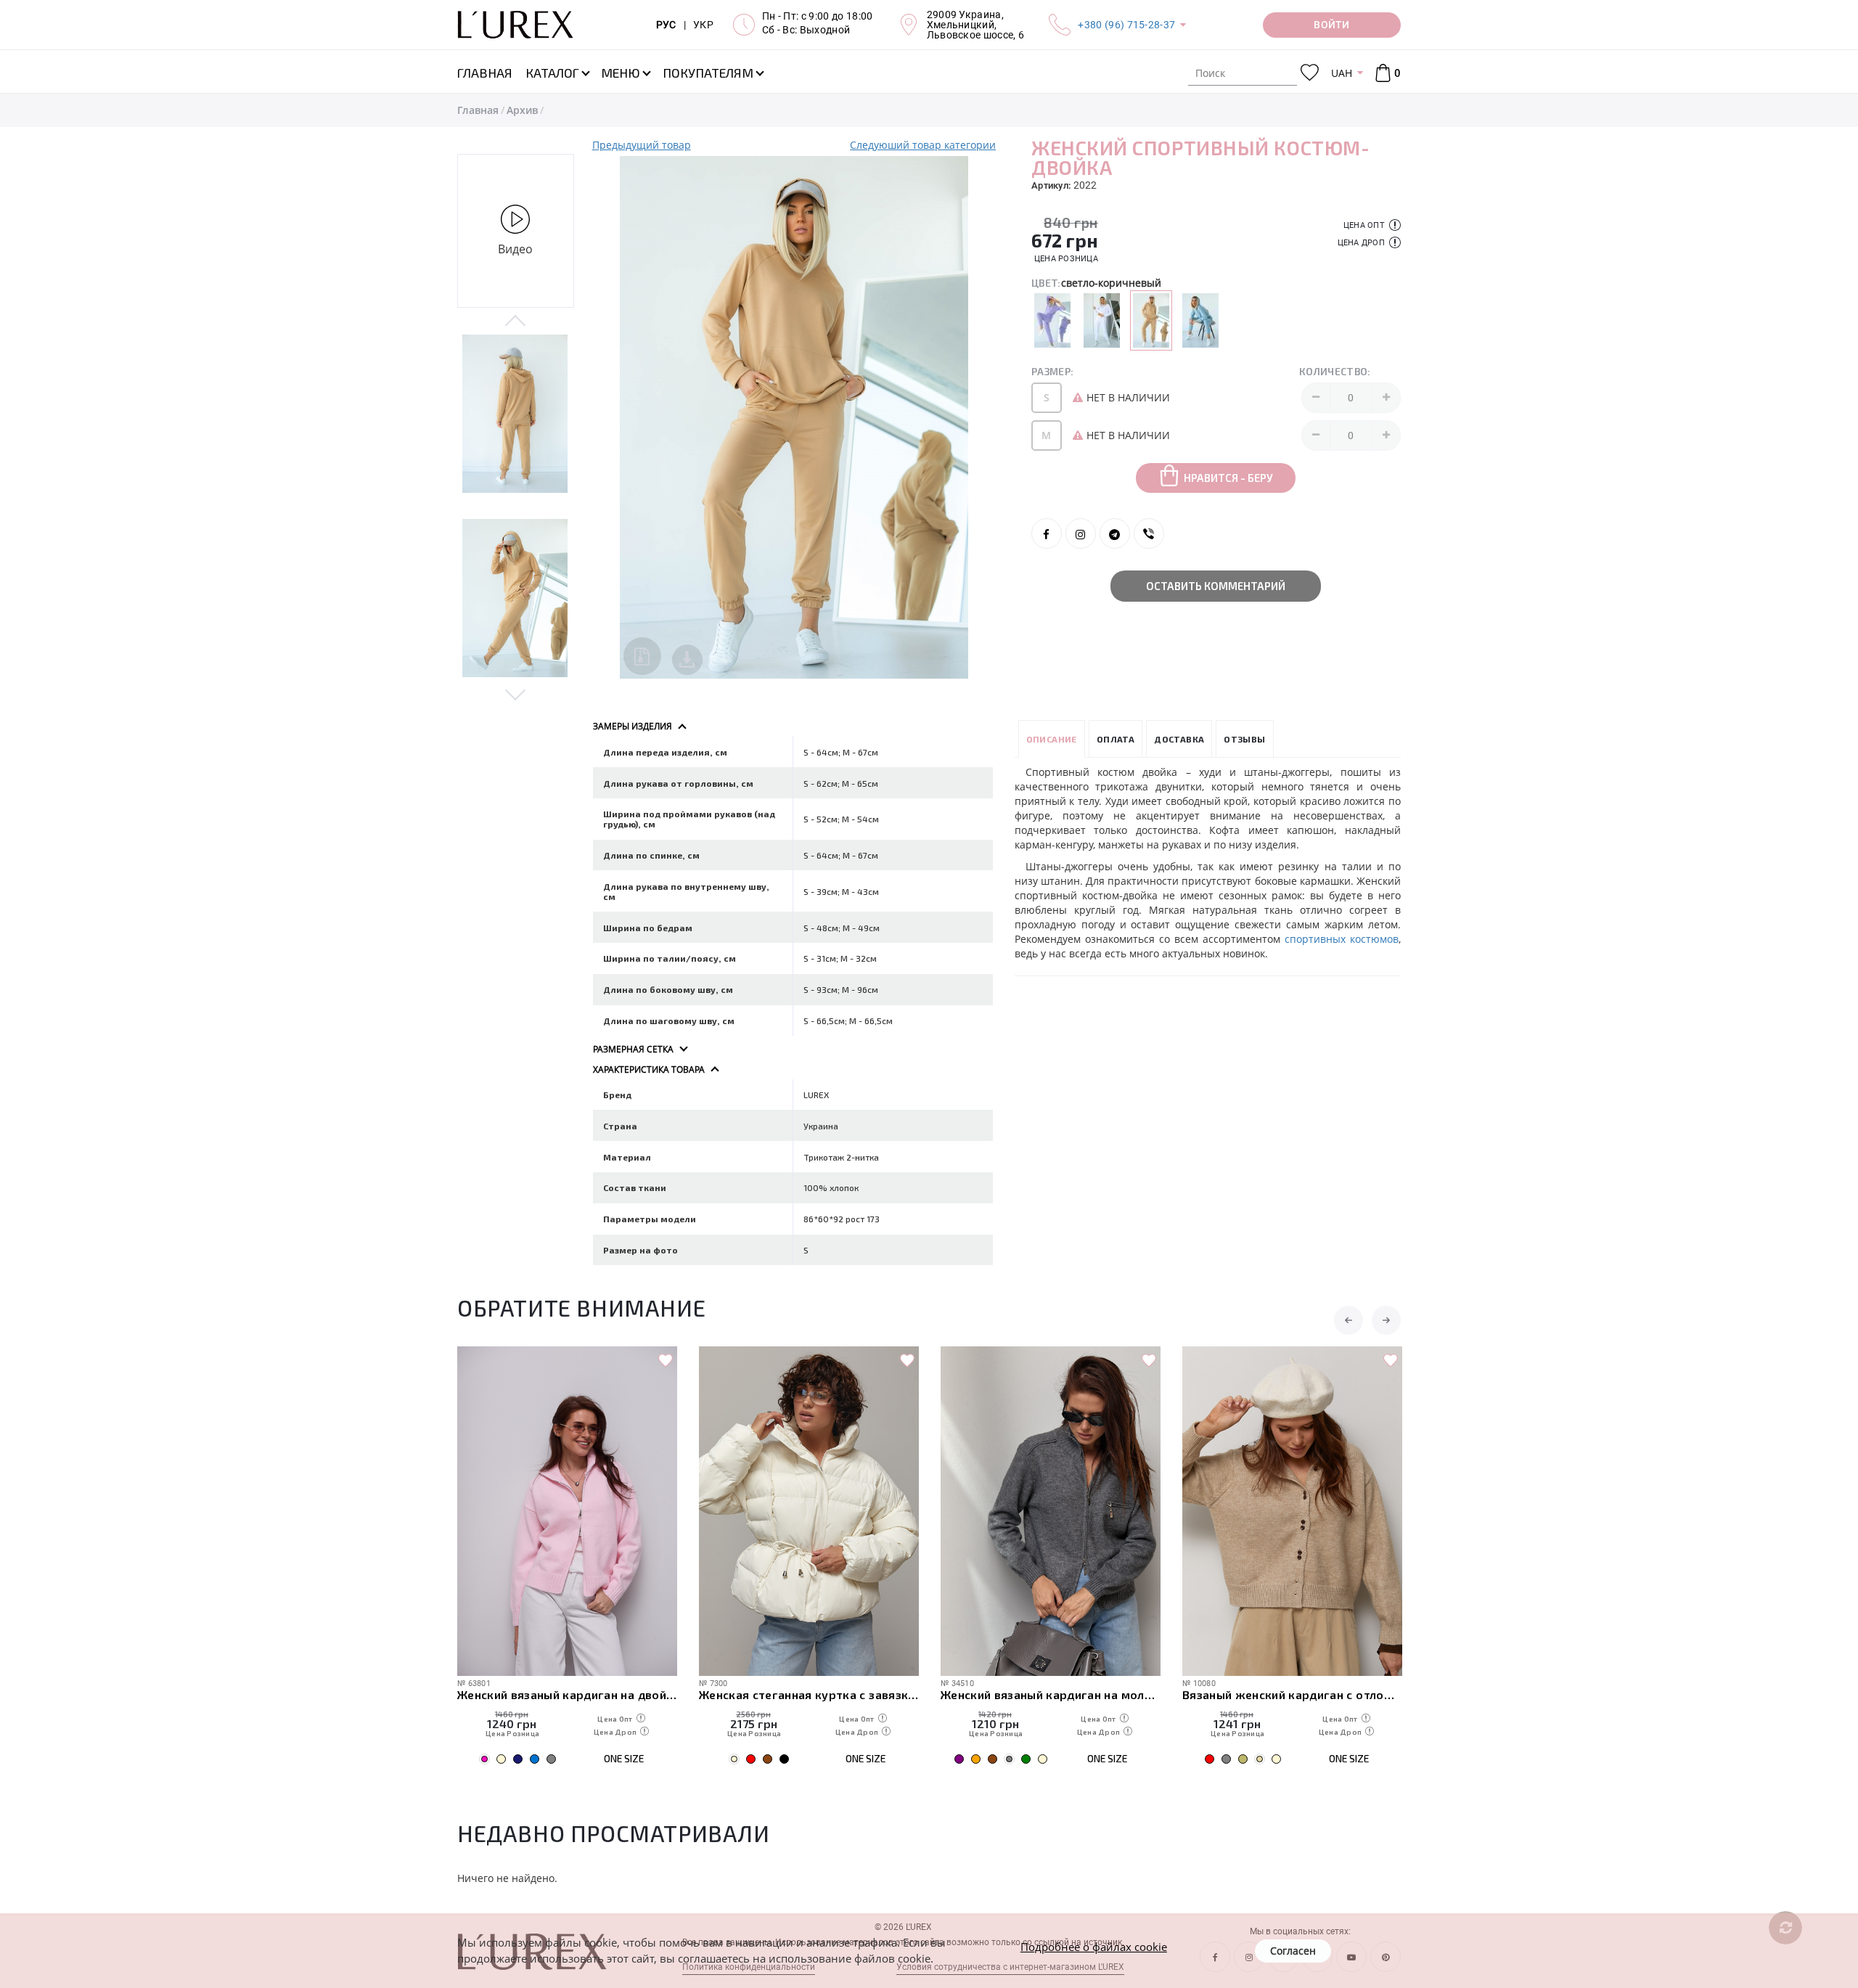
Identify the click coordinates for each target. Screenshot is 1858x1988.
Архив (522, 110)
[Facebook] (1047, 533)
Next (516, 694)
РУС (666, 25)
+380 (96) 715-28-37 (1126, 25)
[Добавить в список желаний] (666, 1361)
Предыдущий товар (642, 145)
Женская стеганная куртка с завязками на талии (809, 1694)
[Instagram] (1081, 533)
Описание (1052, 739)
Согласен (1293, 1951)
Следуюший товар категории (923, 145)
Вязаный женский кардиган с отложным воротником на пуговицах (1292, 1694)
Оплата (1116, 739)
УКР (703, 25)
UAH (1342, 73)
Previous (516, 322)
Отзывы (1244, 739)
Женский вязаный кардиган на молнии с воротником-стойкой (1051, 1694)
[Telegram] (1115, 533)
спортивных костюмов (1342, 939)
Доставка (1179, 739)
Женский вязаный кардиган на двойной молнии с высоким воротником (567, 1694)
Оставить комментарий (1216, 586)
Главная (478, 110)
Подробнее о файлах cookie (1094, 1947)
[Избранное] (1310, 73)
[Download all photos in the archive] (642, 656)
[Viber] (1149, 533)
